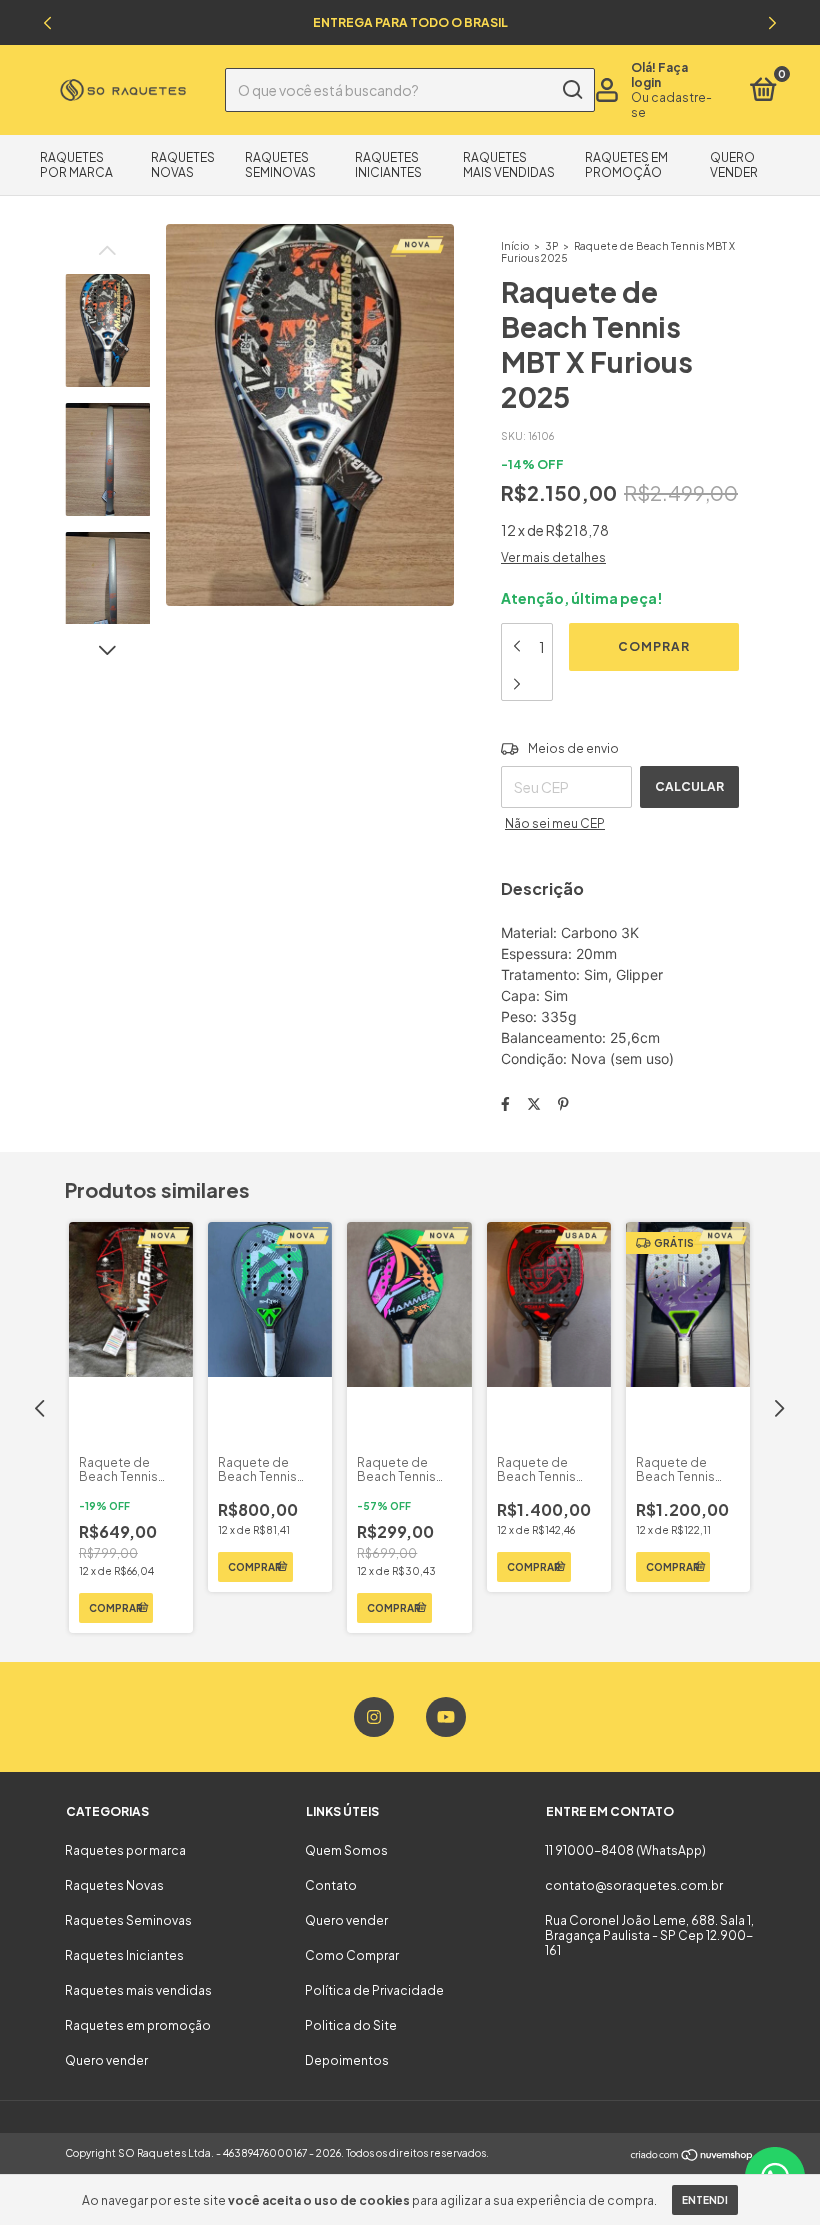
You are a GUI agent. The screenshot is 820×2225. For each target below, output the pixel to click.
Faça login (659, 75)
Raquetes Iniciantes (388, 165)
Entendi (705, 2200)
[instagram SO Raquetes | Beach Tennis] (374, 1717)
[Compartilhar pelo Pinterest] (563, 1103)
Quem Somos (346, 1850)
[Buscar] (571, 90)
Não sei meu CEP (555, 823)
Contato (331, 1885)
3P (551, 246)
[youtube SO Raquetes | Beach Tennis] (446, 1717)
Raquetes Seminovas (280, 165)
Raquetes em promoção (626, 165)
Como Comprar (352, 1955)
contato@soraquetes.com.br (634, 1885)
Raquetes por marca (76, 165)
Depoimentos (347, 2060)
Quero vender (734, 165)
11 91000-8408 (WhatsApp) (625, 1850)
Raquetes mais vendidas (509, 165)
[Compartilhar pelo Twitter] (534, 1103)
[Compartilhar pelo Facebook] (505, 1103)
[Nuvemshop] (692, 2155)
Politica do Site (351, 2025)
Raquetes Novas (183, 165)
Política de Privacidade (374, 1990)
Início (515, 246)
